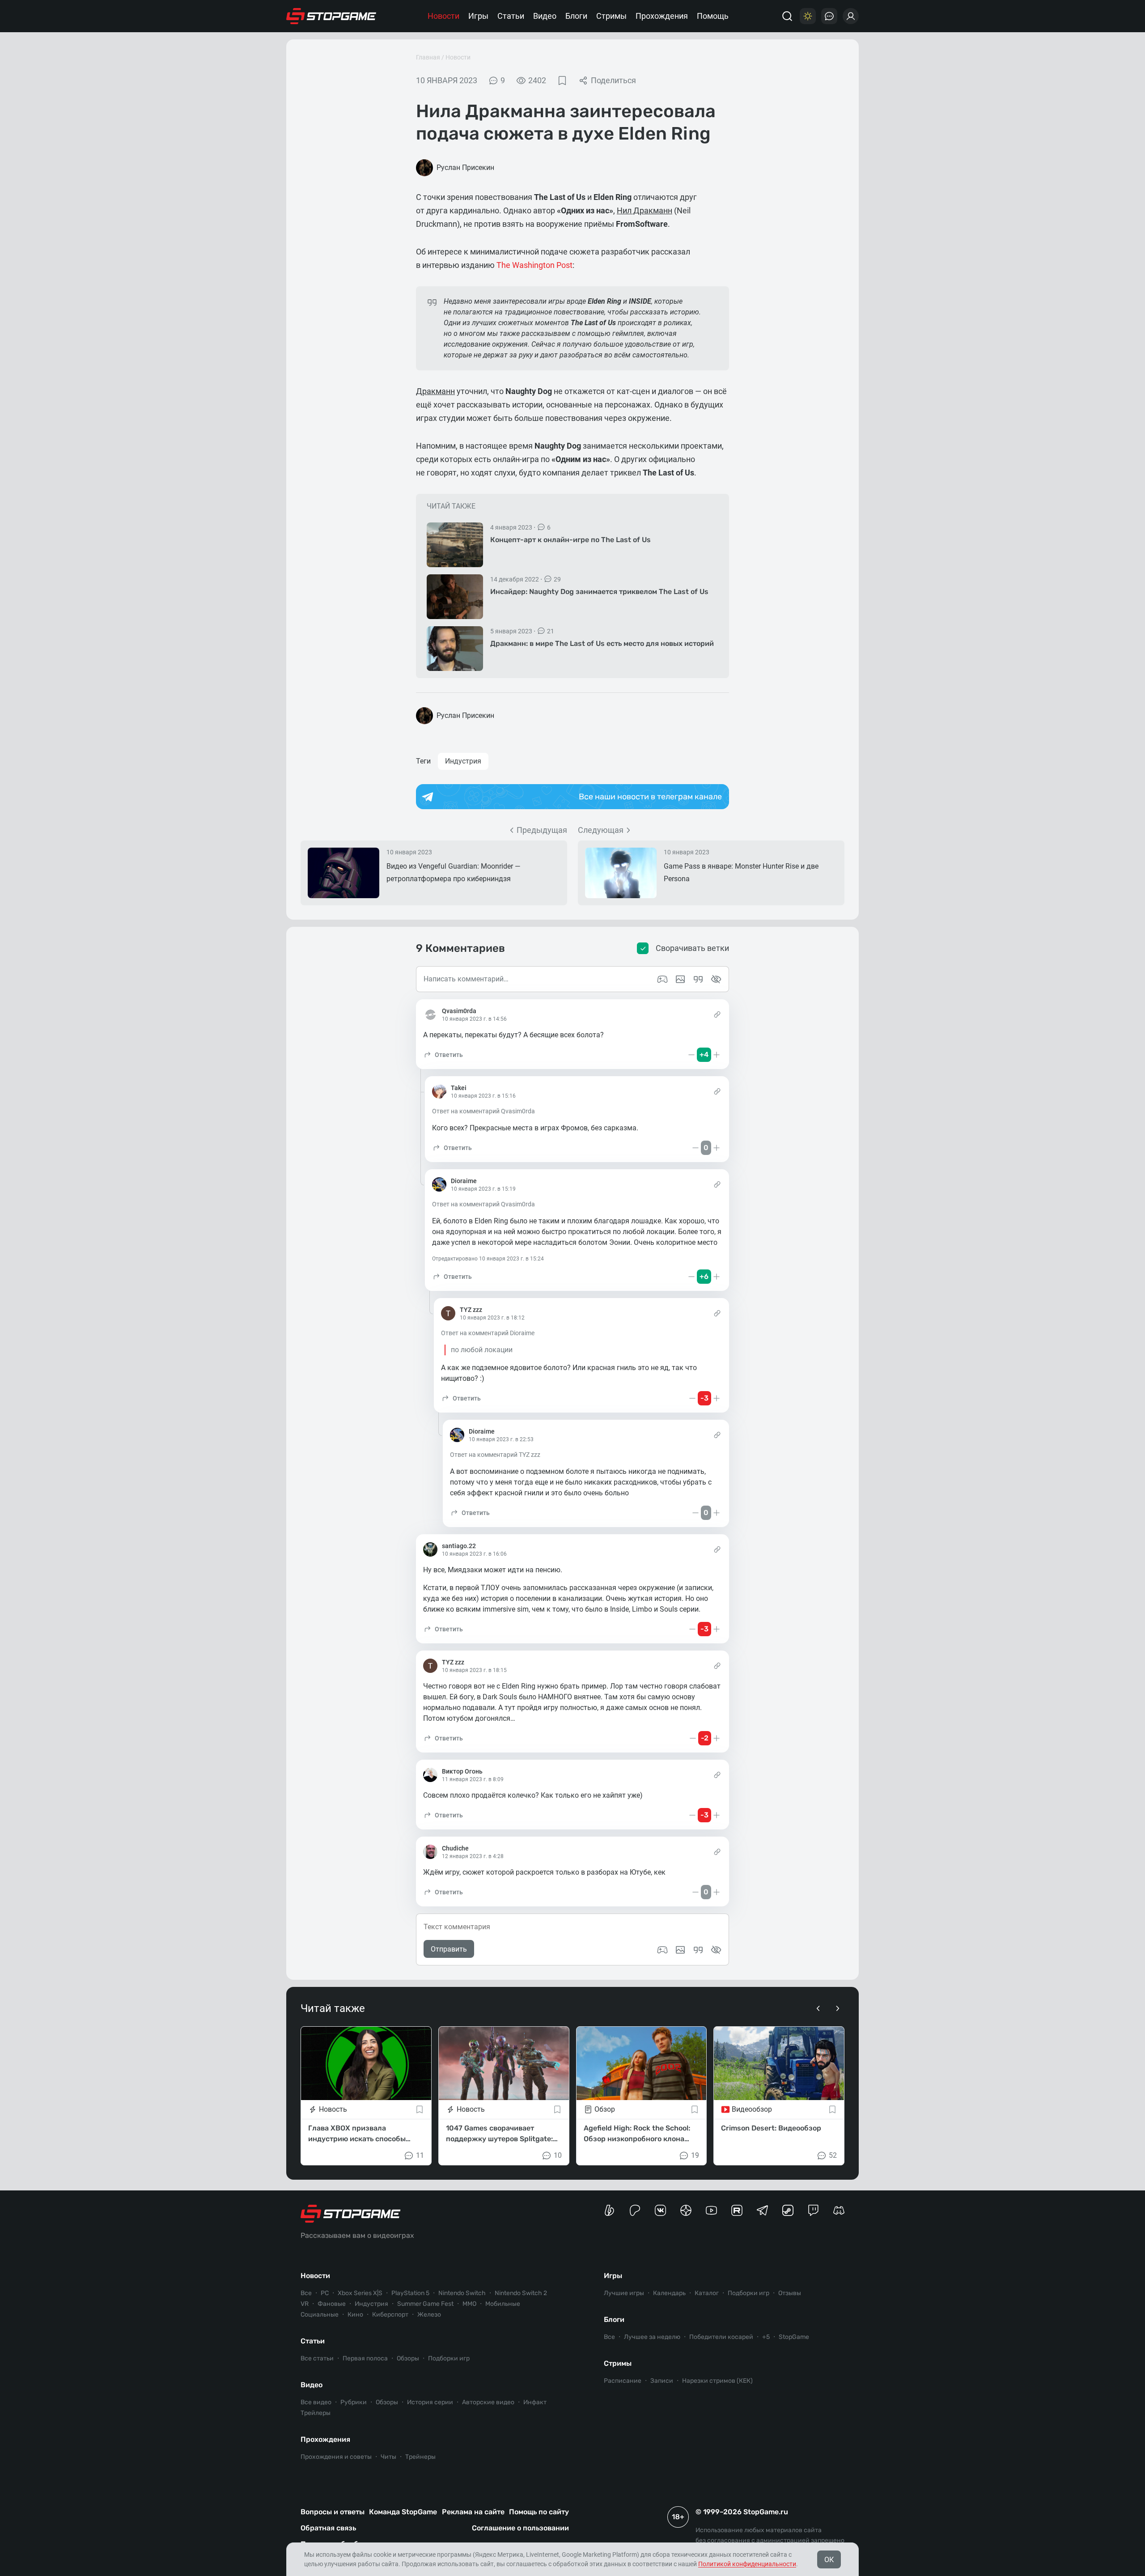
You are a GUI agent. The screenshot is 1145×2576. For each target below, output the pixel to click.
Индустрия (463, 761)
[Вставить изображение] (680, 1950)
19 (695, 2155)
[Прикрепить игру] (662, 1950)
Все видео (316, 2402)
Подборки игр (449, 2358)
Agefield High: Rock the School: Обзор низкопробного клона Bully (637, 2134)
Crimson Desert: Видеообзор (771, 2128)
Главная (428, 57)
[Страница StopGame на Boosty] (609, 2210)
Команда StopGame (403, 2512)
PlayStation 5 (410, 2293)
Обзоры (408, 2358)
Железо (429, 2315)
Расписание (623, 2381)
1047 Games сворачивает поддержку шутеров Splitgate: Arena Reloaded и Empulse (499, 2134)
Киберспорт (390, 2315)
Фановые (332, 2304)
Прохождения (662, 16)
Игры (478, 16)
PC (325, 2293)
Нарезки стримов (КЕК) (717, 2381)
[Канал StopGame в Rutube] (737, 2210)
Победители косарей (721, 2337)
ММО (469, 2304)
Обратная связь (328, 2528)
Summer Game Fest (425, 2304)
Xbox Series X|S (360, 2293)
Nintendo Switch (462, 2293)
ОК (829, 2560)
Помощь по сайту (539, 2512)
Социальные (320, 2315)
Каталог (707, 2293)
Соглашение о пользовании (520, 2528)
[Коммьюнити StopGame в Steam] (788, 2210)
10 (558, 2155)
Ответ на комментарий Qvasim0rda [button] (483, 1111)
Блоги (576, 16)
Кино (355, 2315)
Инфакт (535, 2402)
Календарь (669, 2293)
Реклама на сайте (473, 2512)
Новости (443, 16)
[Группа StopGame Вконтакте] (660, 2210)
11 (420, 2155)
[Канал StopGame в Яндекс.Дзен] (686, 2210)
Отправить (449, 1949)
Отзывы (790, 2293)
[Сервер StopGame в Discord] (839, 2210)
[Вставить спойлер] (716, 1950)
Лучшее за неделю (652, 2337)
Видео (545, 16)
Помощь (713, 16)
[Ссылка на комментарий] (717, 1014)
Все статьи (317, 2358)
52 (833, 2155)
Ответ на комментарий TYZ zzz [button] (495, 1455)
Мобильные (503, 2304)
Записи (662, 2381)
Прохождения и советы (336, 2457)
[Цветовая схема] (808, 16)
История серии (430, 2402)
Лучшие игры (624, 2293)
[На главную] (331, 16)
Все (306, 2293)
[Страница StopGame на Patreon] (635, 2210)
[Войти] (851, 16)
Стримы (611, 16)
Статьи (511, 16)
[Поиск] (787, 16)
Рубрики (354, 2402)
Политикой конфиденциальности (747, 2564)
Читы (388, 2457)
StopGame (794, 2337)
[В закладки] (562, 81)
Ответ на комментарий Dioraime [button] (488, 1333)
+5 (766, 2337)
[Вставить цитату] (698, 1950)
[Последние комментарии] (829, 16)
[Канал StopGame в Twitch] (813, 2210)
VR (305, 2304)
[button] (443, 1055)
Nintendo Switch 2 (521, 2293)
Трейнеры (420, 2457)
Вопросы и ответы (333, 2512)
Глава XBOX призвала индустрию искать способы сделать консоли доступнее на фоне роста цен (363, 2134)
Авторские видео (488, 2402)
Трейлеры (316, 2413)
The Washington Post (534, 265)
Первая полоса (365, 2358)
